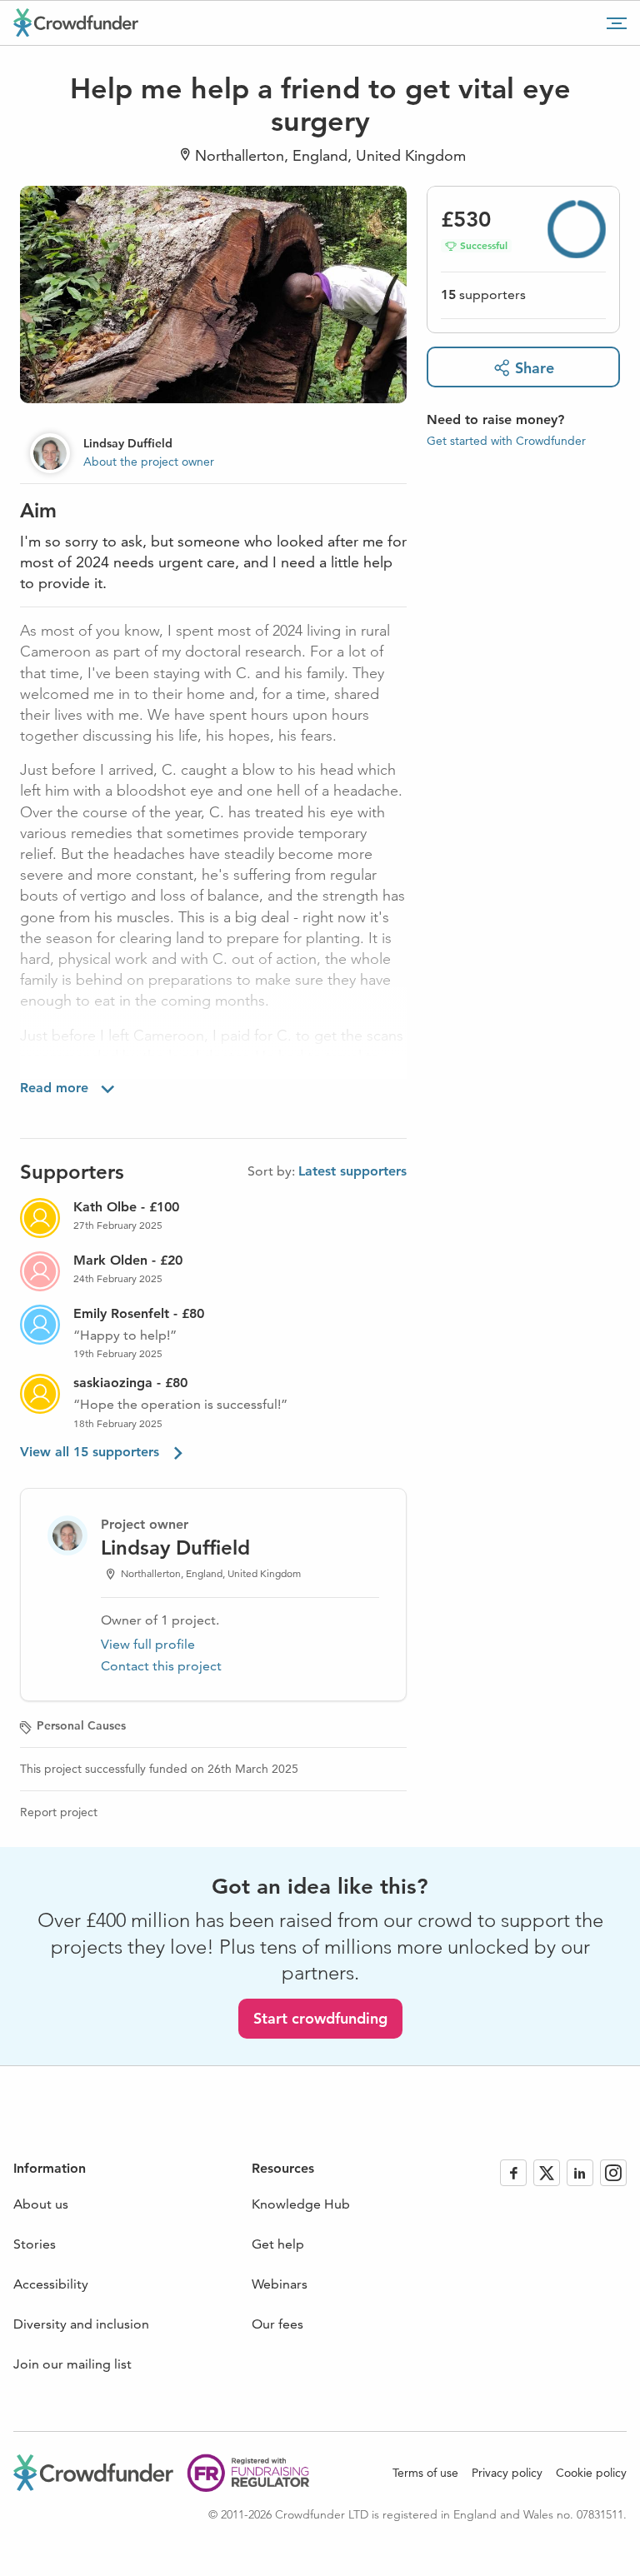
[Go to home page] (76, 22)
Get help (278, 2244)
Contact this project (161, 1666)
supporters (483, 295)
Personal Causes (81, 1725)
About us (41, 2204)
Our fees (277, 2324)
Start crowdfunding (320, 2018)
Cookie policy (591, 2473)
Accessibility (51, 2284)
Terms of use (425, 2473)
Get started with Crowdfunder (506, 441)
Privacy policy (507, 2473)
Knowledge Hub (301, 2204)
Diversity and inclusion (81, 2324)
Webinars (280, 2284)
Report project (59, 1812)
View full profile (148, 1644)
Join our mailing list (72, 2364)
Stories (35, 2244)
